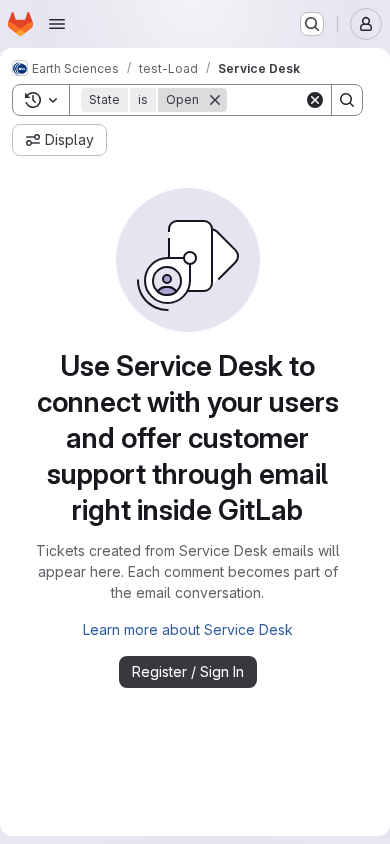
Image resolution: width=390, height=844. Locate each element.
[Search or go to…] (312, 24)
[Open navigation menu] (57, 24)
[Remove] (215, 100)
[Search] (347, 100)
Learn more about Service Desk (188, 629)
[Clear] (315, 100)
